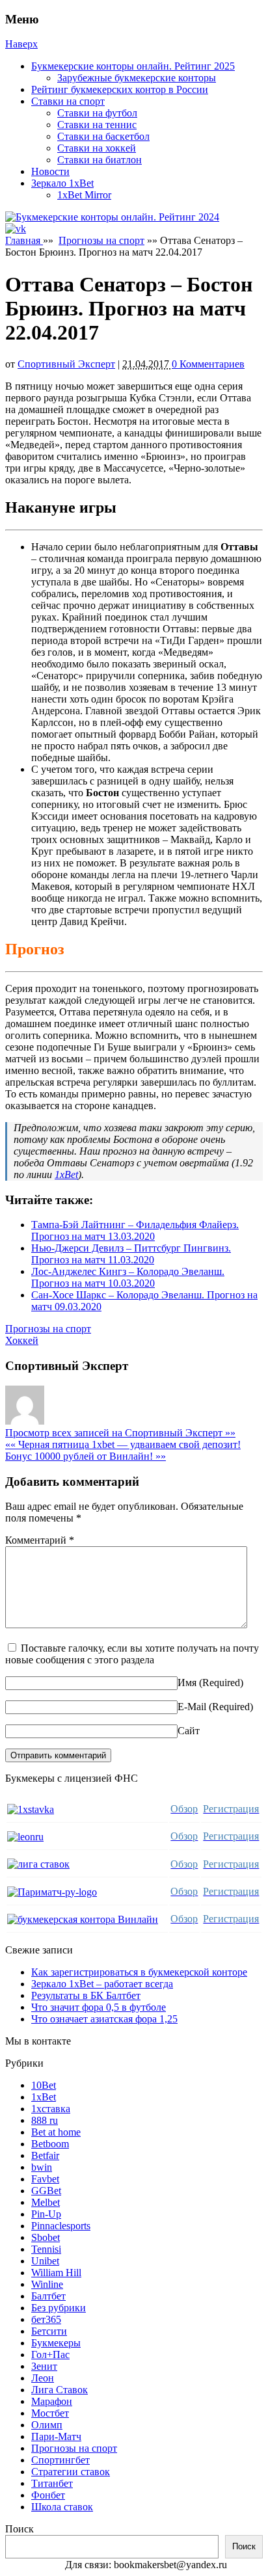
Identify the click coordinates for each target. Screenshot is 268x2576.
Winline (47, 2284)
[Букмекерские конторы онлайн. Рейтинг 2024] (112, 217)
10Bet (44, 2085)
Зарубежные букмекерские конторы (137, 78)
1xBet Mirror (84, 195)
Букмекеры (56, 2343)
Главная (24, 240)
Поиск (20, 2529)
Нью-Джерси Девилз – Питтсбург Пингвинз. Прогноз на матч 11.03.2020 (131, 1254)
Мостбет (50, 2413)
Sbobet (46, 2237)
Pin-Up (46, 2214)
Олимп (47, 2425)
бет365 (46, 2319)
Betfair (45, 2155)
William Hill (56, 2273)
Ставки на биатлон (100, 160)
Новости (50, 171)
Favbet (45, 2179)
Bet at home (56, 2132)
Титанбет (52, 2483)
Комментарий (40, 1540)
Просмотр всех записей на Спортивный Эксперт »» (120, 1433)
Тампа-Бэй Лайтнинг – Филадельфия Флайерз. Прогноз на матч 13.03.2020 (135, 1230)
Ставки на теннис (97, 125)
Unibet (45, 2261)
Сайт (189, 1731)
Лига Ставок (60, 2390)
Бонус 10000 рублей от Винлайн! (86, 1456)
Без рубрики (59, 2308)
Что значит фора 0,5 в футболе (99, 2007)
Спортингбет (60, 2460)
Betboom (50, 2144)
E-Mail (192, 1707)
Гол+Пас (50, 2355)
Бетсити (49, 2331)
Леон (43, 2378)
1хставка (51, 2109)
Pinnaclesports (61, 2226)
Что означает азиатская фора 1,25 (104, 2019)
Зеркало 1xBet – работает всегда (102, 1984)
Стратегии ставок (71, 2472)
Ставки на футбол (97, 113)
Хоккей (22, 1340)
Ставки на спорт (68, 101)
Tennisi (46, 2249)
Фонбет (48, 2495)
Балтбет (48, 2296)
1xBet (66, 1174)
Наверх (21, 44)
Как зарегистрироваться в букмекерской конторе (139, 1972)
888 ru (45, 2120)
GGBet (46, 2191)
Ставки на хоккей (97, 148)
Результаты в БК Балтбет (86, 1995)
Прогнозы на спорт (101, 240)
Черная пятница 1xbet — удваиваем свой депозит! (123, 1444)
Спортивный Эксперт (66, 364)
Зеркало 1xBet (62, 183)
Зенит (44, 2366)
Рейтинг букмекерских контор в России (120, 89)
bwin (42, 2167)
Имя (187, 1683)
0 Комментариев (208, 364)
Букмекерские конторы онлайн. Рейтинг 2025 (133, 66)
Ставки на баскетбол (103, 136)
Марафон (52, 2401)
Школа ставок (62, 2507)
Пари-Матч (56, 2436)
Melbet (46, 2202)
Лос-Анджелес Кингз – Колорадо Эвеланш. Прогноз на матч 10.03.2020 (128, 1277)
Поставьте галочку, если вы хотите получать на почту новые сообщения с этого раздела (132, 1654)
